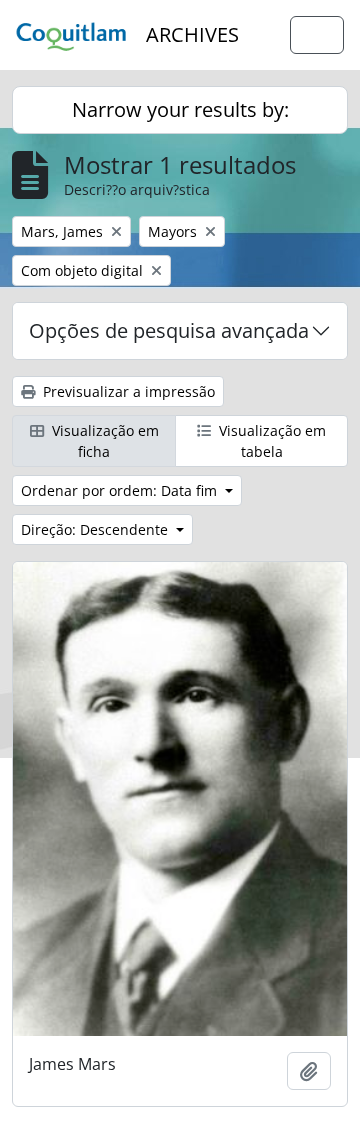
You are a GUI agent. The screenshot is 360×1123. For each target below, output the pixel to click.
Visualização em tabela (270, 441)
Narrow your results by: (180, 109)
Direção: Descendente (96, 529)
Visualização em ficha (103, 441)
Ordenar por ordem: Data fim (121, 490)
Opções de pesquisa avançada (169, 330)
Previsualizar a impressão (127, 391)
